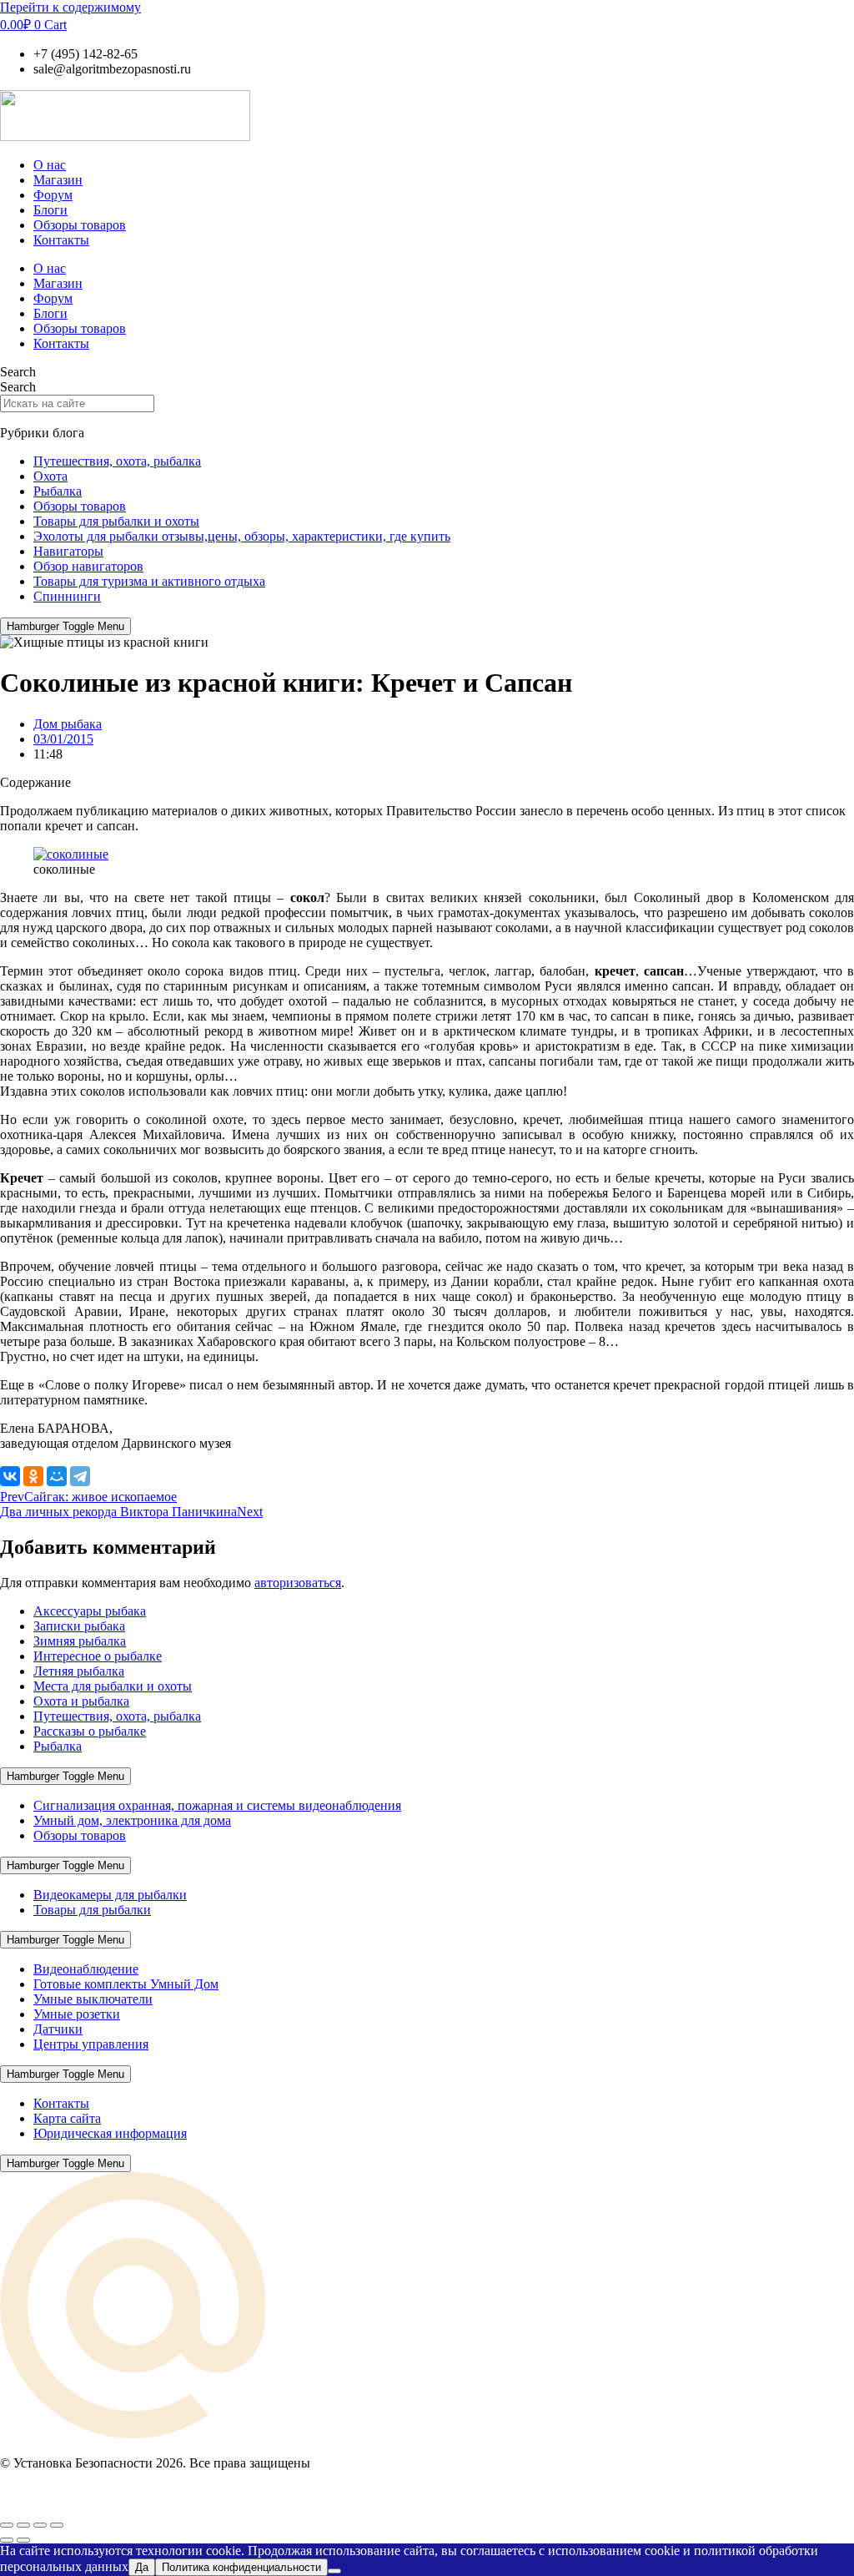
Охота (50, 476)
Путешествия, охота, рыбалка (117, 461)
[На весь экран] (23, 2525)
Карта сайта (67, 2118)
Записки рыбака (79, 1626)
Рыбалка (58, 491)
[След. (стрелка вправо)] (23, 2540)
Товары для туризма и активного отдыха (149, 581)
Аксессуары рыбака (90, 1611)
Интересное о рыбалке (98, 1656)
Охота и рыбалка (81, 1701)
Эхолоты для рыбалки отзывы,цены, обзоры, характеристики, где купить (242, 536)
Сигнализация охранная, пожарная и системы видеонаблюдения (217, 1805)
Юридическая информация (110, 2133)
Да (142, 2567)
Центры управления (91, 2044)
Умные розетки (77, 2014)
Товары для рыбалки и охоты (116, 521)
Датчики (58, 2029)
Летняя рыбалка (79, 1671)
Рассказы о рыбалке (90, 1731)
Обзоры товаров (80, 225)
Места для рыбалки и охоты (113, 1686)
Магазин (58, 180)
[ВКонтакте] (10, 1476)
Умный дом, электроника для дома (132, 1820)
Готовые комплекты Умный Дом (126, 1984)
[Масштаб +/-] (7, 2525)
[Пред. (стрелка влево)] (7, 2540)
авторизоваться (298, 1583)
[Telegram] (80, 1476)
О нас (50, 165)
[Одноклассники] (33, 1476)
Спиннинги (67, 596)
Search (18, 372)
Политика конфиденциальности (241, 2567)
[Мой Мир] (57, 1476)
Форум (53, 195)
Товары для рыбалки (92, 1910)
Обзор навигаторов (88, 566)
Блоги (50, 210)
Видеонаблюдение (86, 1969)
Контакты (61, 240)
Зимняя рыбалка (80, 1641)
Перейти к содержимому (70, 7)
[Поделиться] (40, 2525)
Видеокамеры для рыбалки (110, 1895)
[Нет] (334, 2571)
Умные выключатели (93, 1999)
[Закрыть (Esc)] (57, 2525)
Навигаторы (68, 551)
